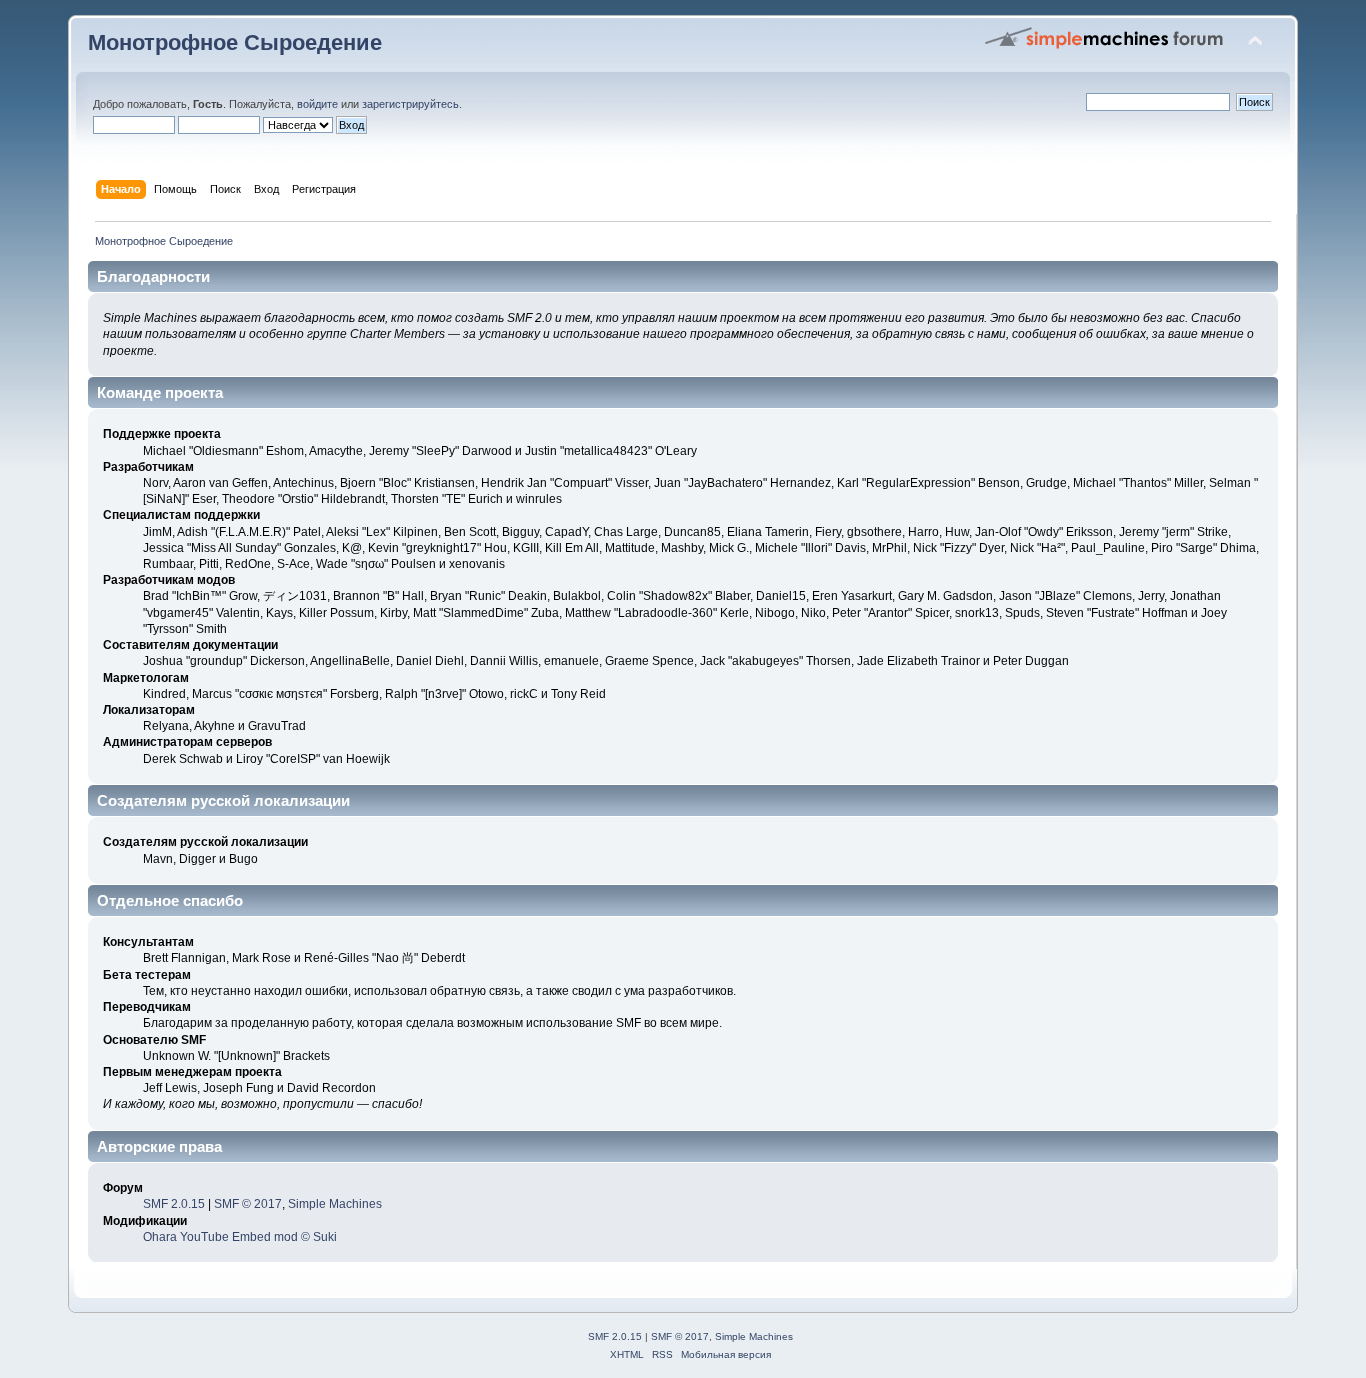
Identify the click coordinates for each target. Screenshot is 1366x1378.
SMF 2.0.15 (174, 1204)
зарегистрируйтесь (410, 104)
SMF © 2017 (248, 1204)
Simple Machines (335, 1204)
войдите (317, 104)
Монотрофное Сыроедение (235, 42)
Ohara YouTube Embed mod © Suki (240, 1237)
